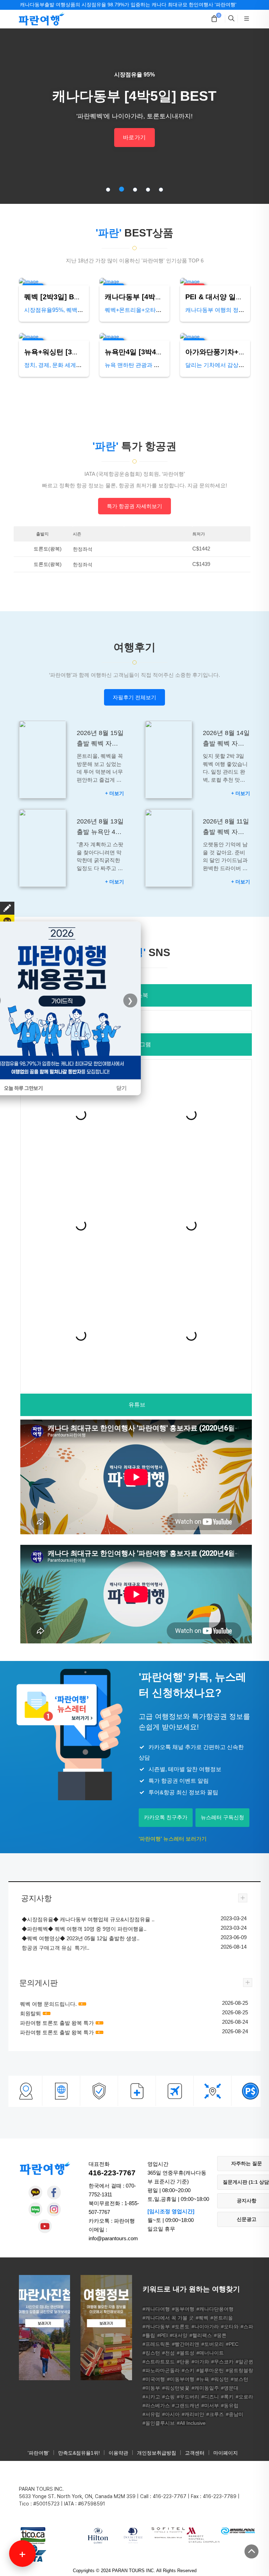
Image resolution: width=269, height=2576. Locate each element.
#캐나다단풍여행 (215, 2309)
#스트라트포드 (159, 2362)
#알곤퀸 (244, 2362)
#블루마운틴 (210, 2370)
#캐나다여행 (156, 2309)
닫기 (122, 1088)
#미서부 (210, 2405)
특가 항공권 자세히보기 (134, 506)
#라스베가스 (156, 2405)
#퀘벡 (202, 2318)
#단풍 (183, 2362)
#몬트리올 (222, 2318)
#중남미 (235, 2414)
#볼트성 (186, 2353)
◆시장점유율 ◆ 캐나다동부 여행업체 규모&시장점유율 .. (88, 1919)
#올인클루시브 (159, 2423)
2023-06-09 (234, 1937)
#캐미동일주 (205, 2388)
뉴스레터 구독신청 (222, 1817)
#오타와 (230, 2327)
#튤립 (149, 2335)
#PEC (232, 2344)
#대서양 (179, 2335)
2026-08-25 (235, 2003)
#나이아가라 (205, 2327)
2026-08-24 (235, 2022)
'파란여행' (39, 2453)
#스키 (188, 2370)
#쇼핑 (168, 2397)
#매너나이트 (210, 2353)
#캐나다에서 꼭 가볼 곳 (168, 2318)
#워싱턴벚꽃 (176, 2388)
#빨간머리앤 (186, 2344)
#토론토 (181, 2327)
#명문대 (230, 2388)
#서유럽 (151, 2414)
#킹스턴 (151, 2353)
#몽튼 (220, 2335)
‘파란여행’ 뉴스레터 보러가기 (173, 1839)
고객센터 (195, 2453)
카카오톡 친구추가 (166, 1817)
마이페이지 (226, 2453)
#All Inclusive (191, 2423)
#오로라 (244, 2397)
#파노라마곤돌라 (161, 2370)
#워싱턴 (220, 2379)
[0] (214, 19)
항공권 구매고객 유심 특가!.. (56, 1948)
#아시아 (171, 2414)
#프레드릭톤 (156, 2344)
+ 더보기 (115, 793)
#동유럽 (230, 2405)
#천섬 (168, 2353)
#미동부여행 (181, 2379)
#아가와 (200, 2362)
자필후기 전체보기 (134, 697)
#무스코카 (222, 2362)
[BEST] (54, 282)
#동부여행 (183, 2309)
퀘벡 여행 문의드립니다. (48, 2004)
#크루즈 (215, 2414)
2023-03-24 (234, 1918)
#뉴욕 (203, 2379)
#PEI (163, 2335)
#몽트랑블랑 (240, 2370)
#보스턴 (240, 2379)
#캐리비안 (193, 2414)
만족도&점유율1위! (79, 2453)
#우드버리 (188, 2397)
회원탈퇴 (30, 2013)
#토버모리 (213, 2344)
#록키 (227, 2397)
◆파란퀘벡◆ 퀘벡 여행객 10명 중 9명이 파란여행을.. (84, 1929)
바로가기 (134, 137)
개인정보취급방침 (157, 2453)
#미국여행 (154, 2379)
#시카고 (151, 2397)
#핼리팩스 (201, 2335)
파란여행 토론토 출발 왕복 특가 (57, 2023)
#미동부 (151, 2388)
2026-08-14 (234, 1947)
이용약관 (118, 2453)
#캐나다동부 (156, 2327)
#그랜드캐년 (186, 2405)
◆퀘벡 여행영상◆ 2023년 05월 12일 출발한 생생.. (81, 1938)
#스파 (247, 2327)
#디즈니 (210, 2397)
